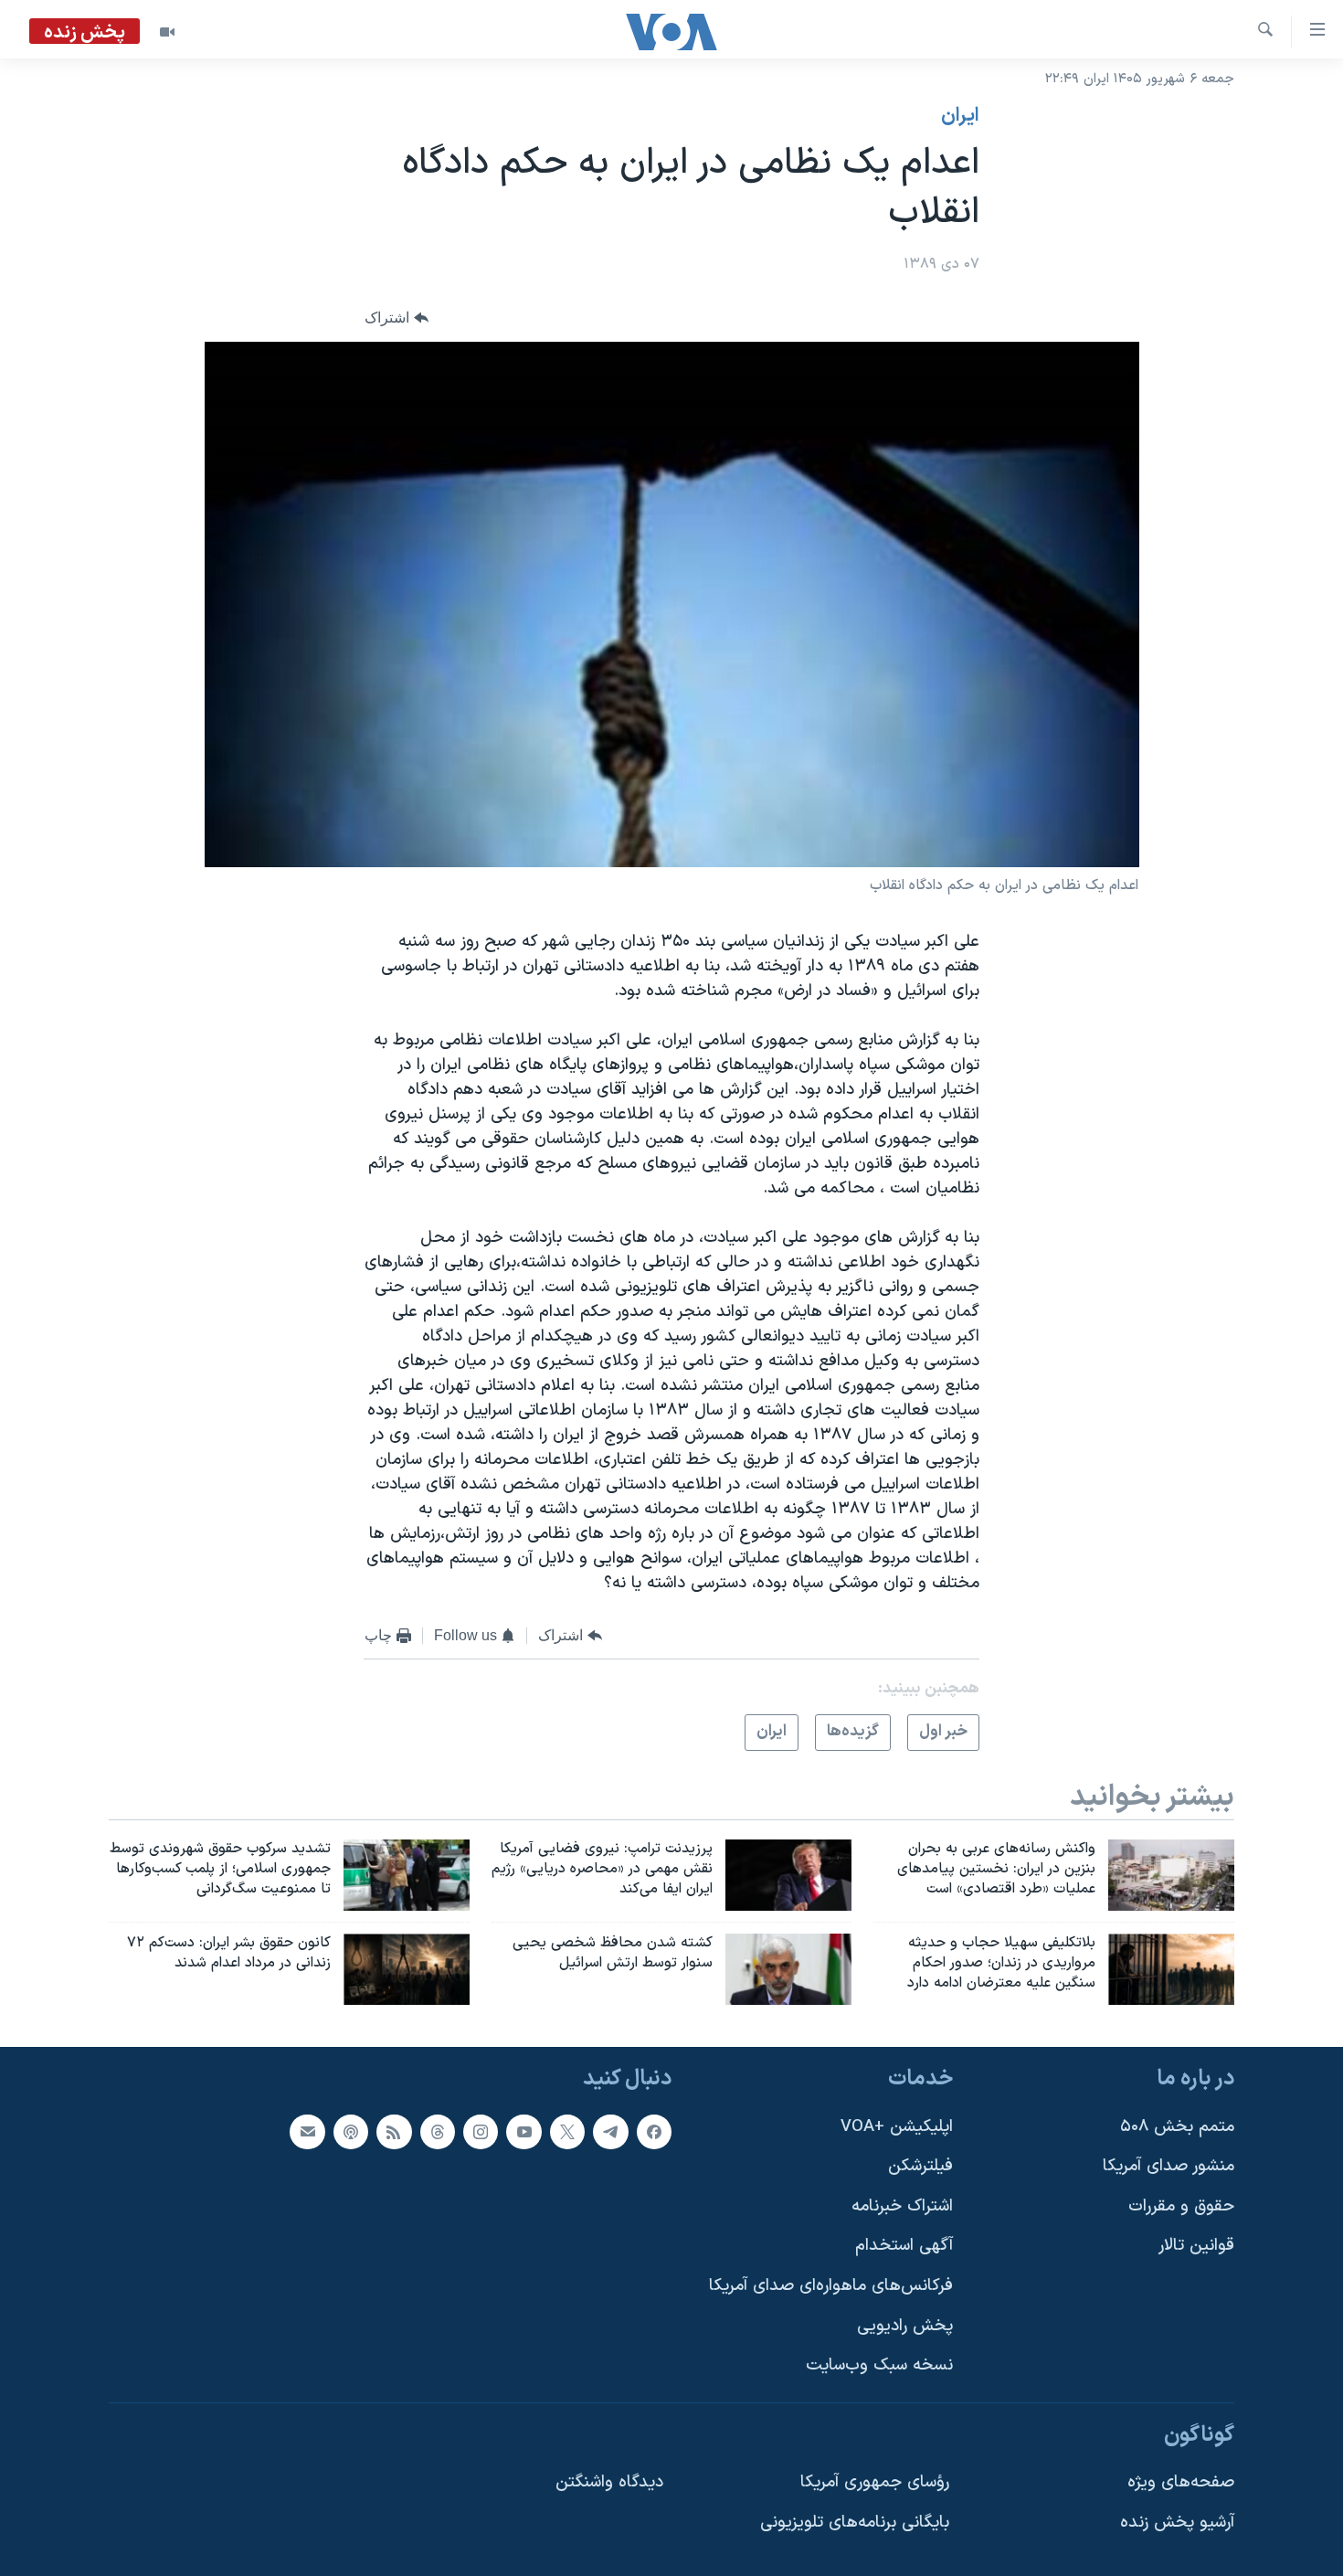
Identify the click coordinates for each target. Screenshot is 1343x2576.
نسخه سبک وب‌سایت (879, 2365)
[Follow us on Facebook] (654, 2131)
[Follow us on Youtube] (523, 2131)
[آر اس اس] (394, 2131)
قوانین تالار (1196, 2246)
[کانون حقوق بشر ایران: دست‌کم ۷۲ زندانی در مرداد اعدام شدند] (407, 1969)
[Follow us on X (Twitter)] (567, 2131)
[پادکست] (351, 2131)
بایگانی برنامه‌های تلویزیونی (855, 2523)
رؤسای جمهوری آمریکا (875, 2482)
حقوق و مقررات (1181, 2206)
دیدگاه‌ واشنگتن (609, 2482)
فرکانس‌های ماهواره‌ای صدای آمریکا (831, 2286)
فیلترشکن (920, 2166)
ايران (960, 116)
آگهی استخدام (904, 2246)
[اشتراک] (307, 2131)
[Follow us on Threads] (438, 2131)
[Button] (397, 318)
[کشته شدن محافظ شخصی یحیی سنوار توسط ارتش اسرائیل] (788, 1969)
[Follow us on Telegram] (610, 2131)
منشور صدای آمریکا (1169, 2166)
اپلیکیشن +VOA (897, 2126)
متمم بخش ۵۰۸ (1177, 2126)
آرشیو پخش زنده (1177, 2523)
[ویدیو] (167, 32)
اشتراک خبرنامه (902, 2206)
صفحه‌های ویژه (1181, 2482)
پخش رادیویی (905, 2326)
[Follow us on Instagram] (481, 2131)
